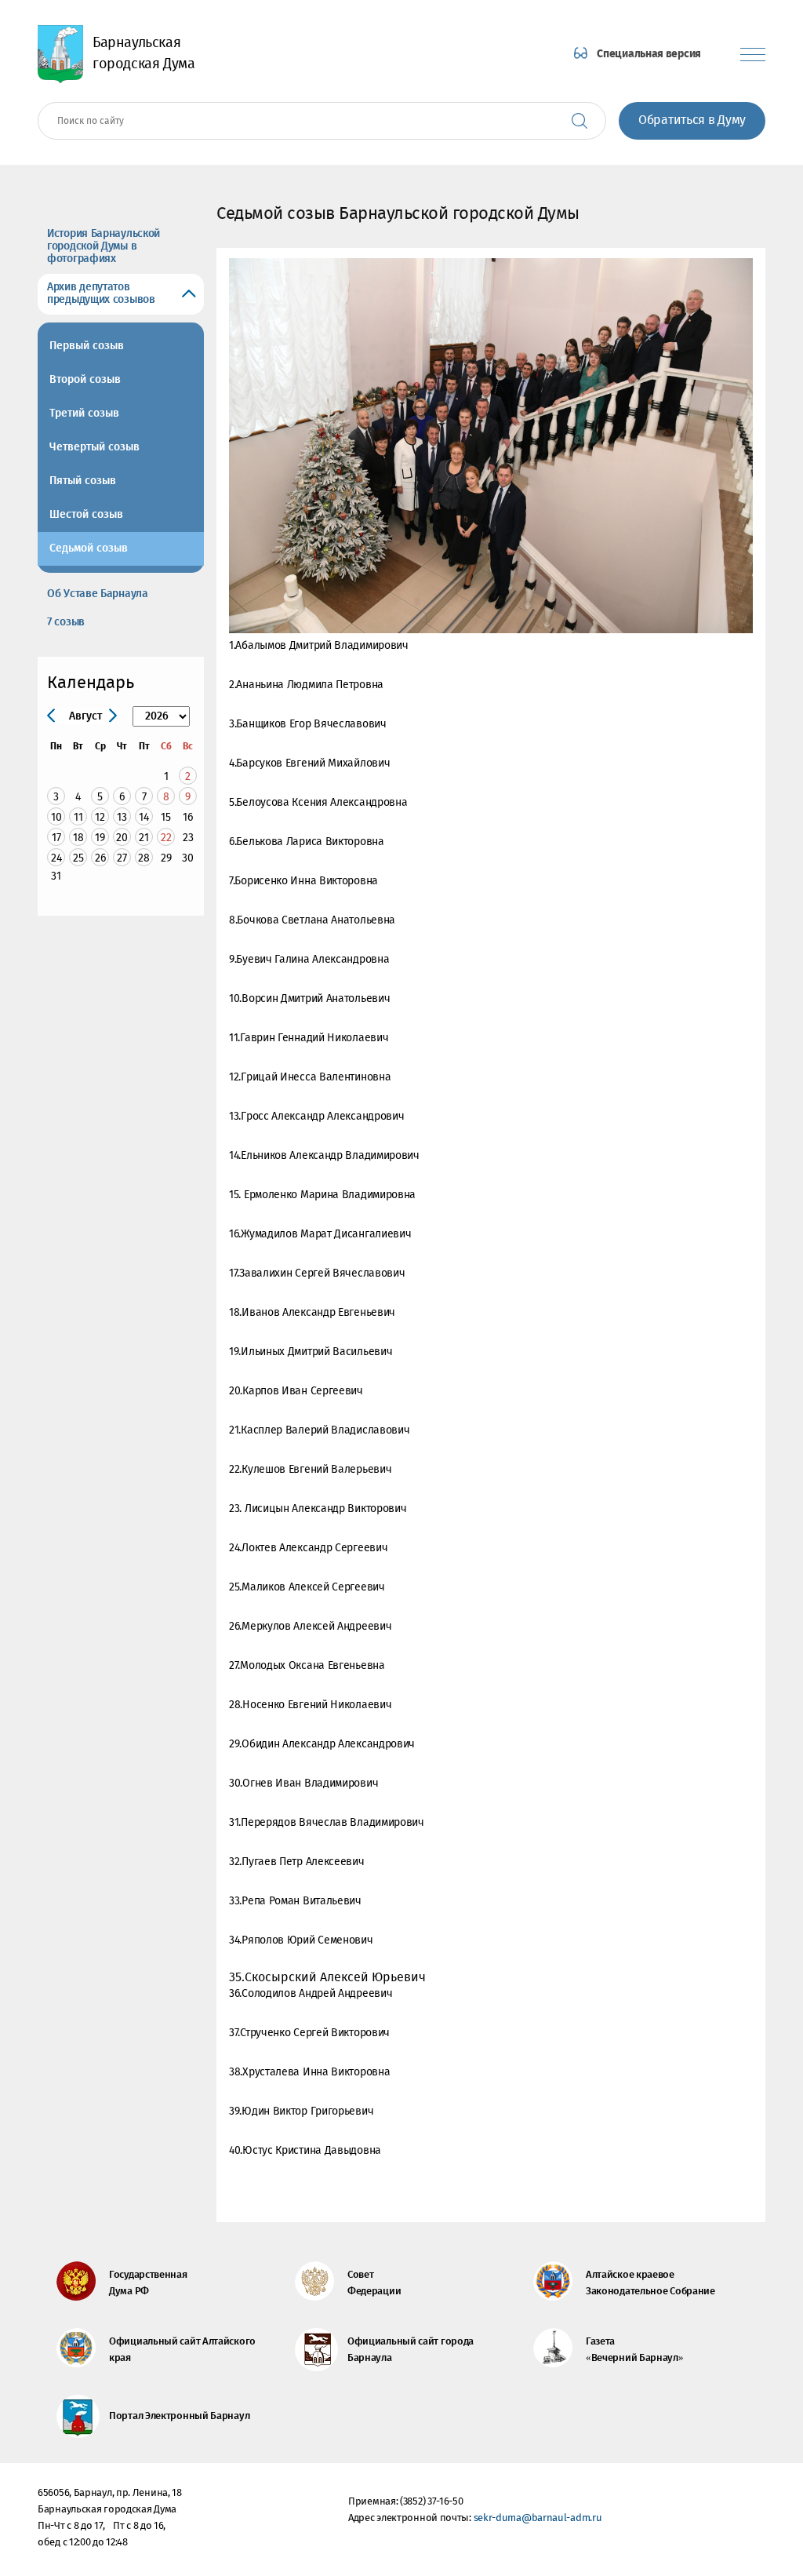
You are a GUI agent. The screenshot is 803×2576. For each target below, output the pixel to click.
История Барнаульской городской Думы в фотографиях (104, 246)
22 (166, 838)
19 (100, 838)
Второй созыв (85, 380)
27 (122, 858)
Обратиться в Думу (692, 120)
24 (56, 858)
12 (100, 817)
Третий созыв (84, 414)
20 (122, 838)
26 (100, 858)
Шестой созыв (86, 515)
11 (78, 817)
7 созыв (66, 622)
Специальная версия (649, 54)
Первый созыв (87, 346)
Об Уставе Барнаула (98, 594)
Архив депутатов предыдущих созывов (101, 293)
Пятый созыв (83, 481)
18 (78, 838)
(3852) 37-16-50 (432, 2502)
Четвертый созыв (94, 447)
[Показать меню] (753, 55)
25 (78, 858)
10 (56, 817)
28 (144, 858)
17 (56, 838)
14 (144, 817)
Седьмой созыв (89, 548)
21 (144, 838)
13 (122, 817)
